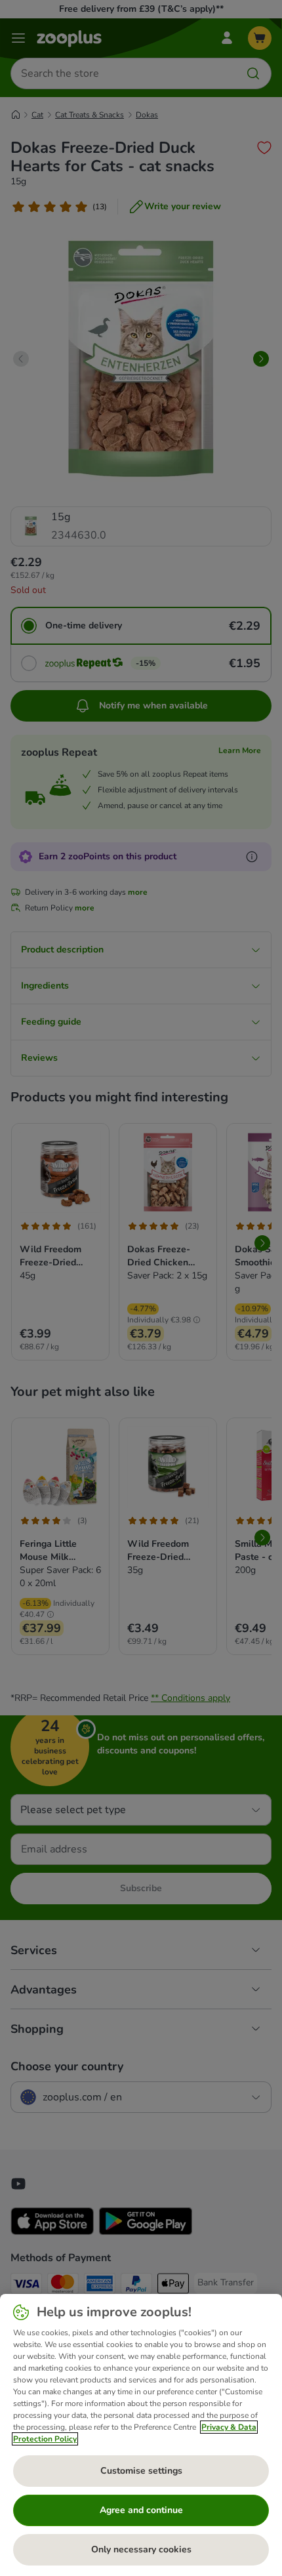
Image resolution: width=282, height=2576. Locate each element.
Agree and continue (141, 2510)
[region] (141, 2435)
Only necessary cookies (141, 2549)
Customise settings (141, 2471)
